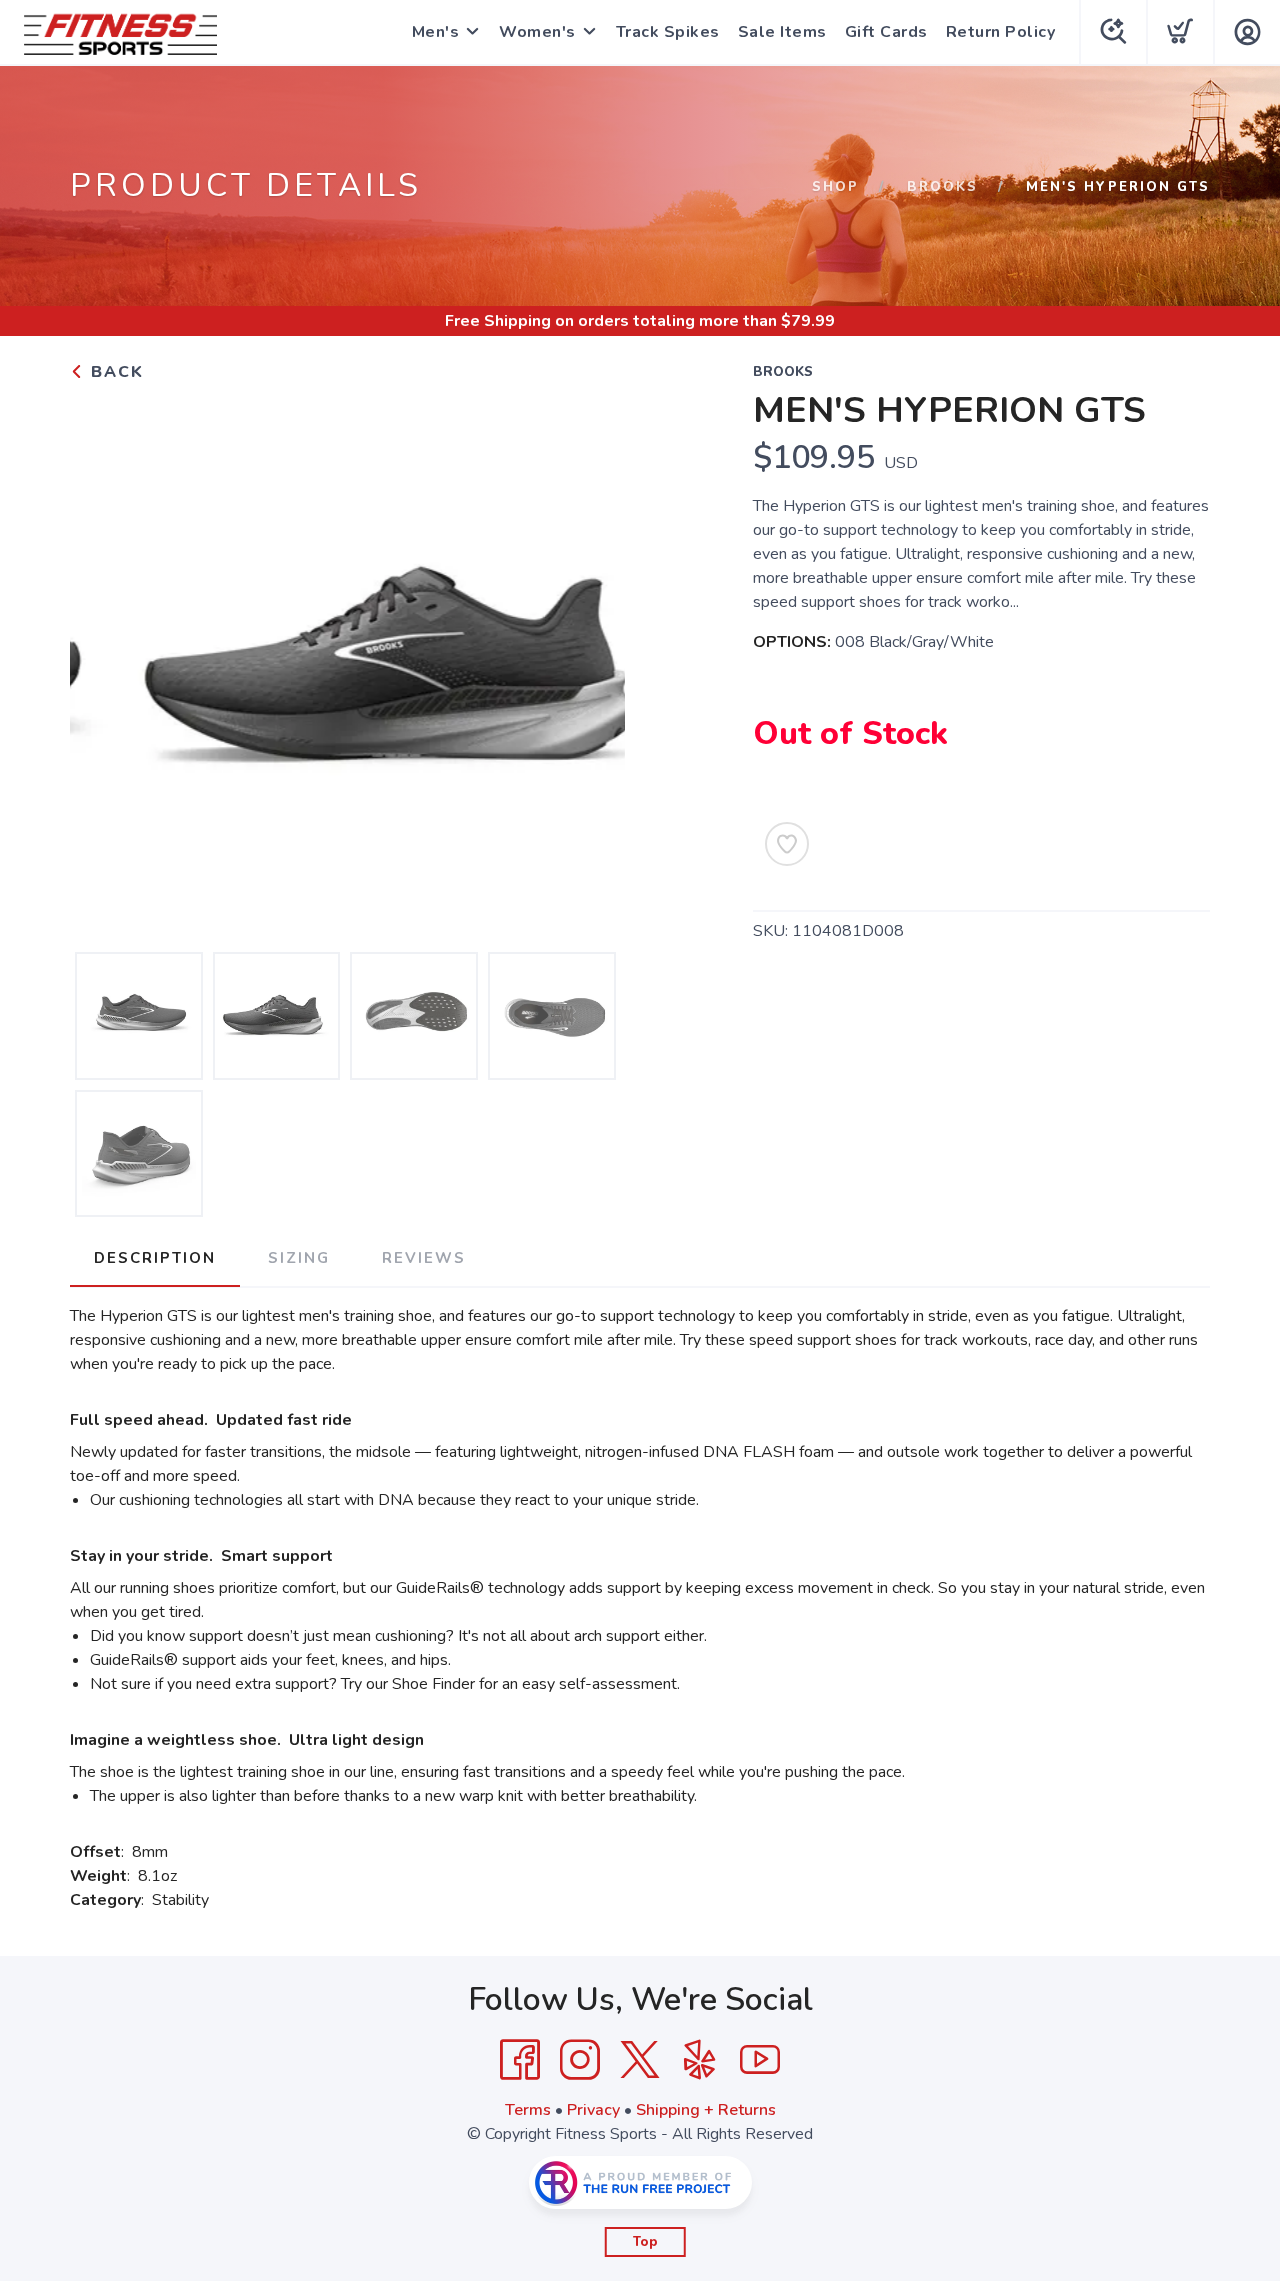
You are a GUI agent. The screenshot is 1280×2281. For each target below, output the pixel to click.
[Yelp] (700, 2060)
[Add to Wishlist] (787, 844)
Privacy (593, 2110)
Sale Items (782, 32)
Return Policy (1001, 32)
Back (114, 372)
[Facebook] (520, 2060)
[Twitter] (640, 2060)
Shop (835, 187)
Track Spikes (668, 32)
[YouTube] (760, 2060)
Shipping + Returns (706, 2110)
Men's (436, 32)
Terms (528, 2110)
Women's (537, 32)
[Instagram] (580, 2060)
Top (645, 2242)
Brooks (942, 187)
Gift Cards (886, 32)
